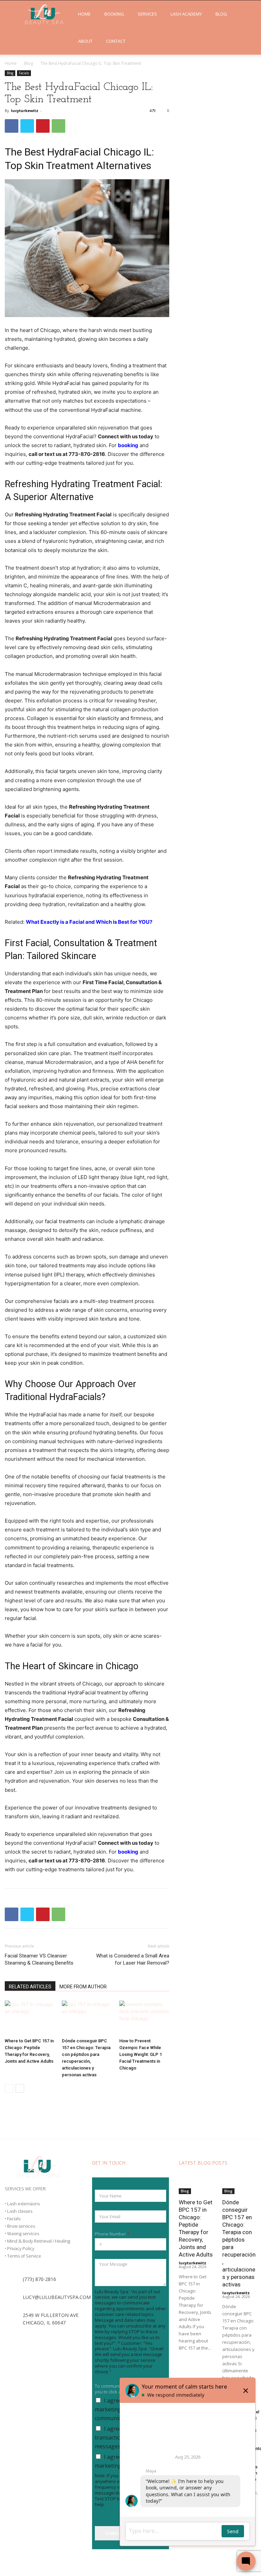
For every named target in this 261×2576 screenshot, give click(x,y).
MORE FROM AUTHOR (83, 1987)
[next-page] (20, 2088)
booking (128, 1852)
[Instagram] (26, 2338)
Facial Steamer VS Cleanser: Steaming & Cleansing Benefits (39, 1959)
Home (84, 14)
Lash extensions (23, 2204)
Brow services (21, 2226)
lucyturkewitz (25, 111)
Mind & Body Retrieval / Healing (39, 2241)
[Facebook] (12, 126)
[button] (246, 14)
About (85, 41)
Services (147, 14)
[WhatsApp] (58, 126)
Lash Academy (186, 14)
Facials (24, 73)
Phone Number (112, 2234)
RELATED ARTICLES (30, 1987)
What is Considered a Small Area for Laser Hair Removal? (133, 1959)
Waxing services (23, 2233)
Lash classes (20, 2211)
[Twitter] (27, 126)
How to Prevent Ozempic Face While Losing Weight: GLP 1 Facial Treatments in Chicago (141, 2054)
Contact (116, 41)
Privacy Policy (21, 2248)
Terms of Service (24, 2256)
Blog (221, 14)
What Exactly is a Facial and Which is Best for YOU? (89, 922)
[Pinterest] (43, 126)
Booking (114, 14)
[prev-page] (9, 2088)
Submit (114, 2533)
